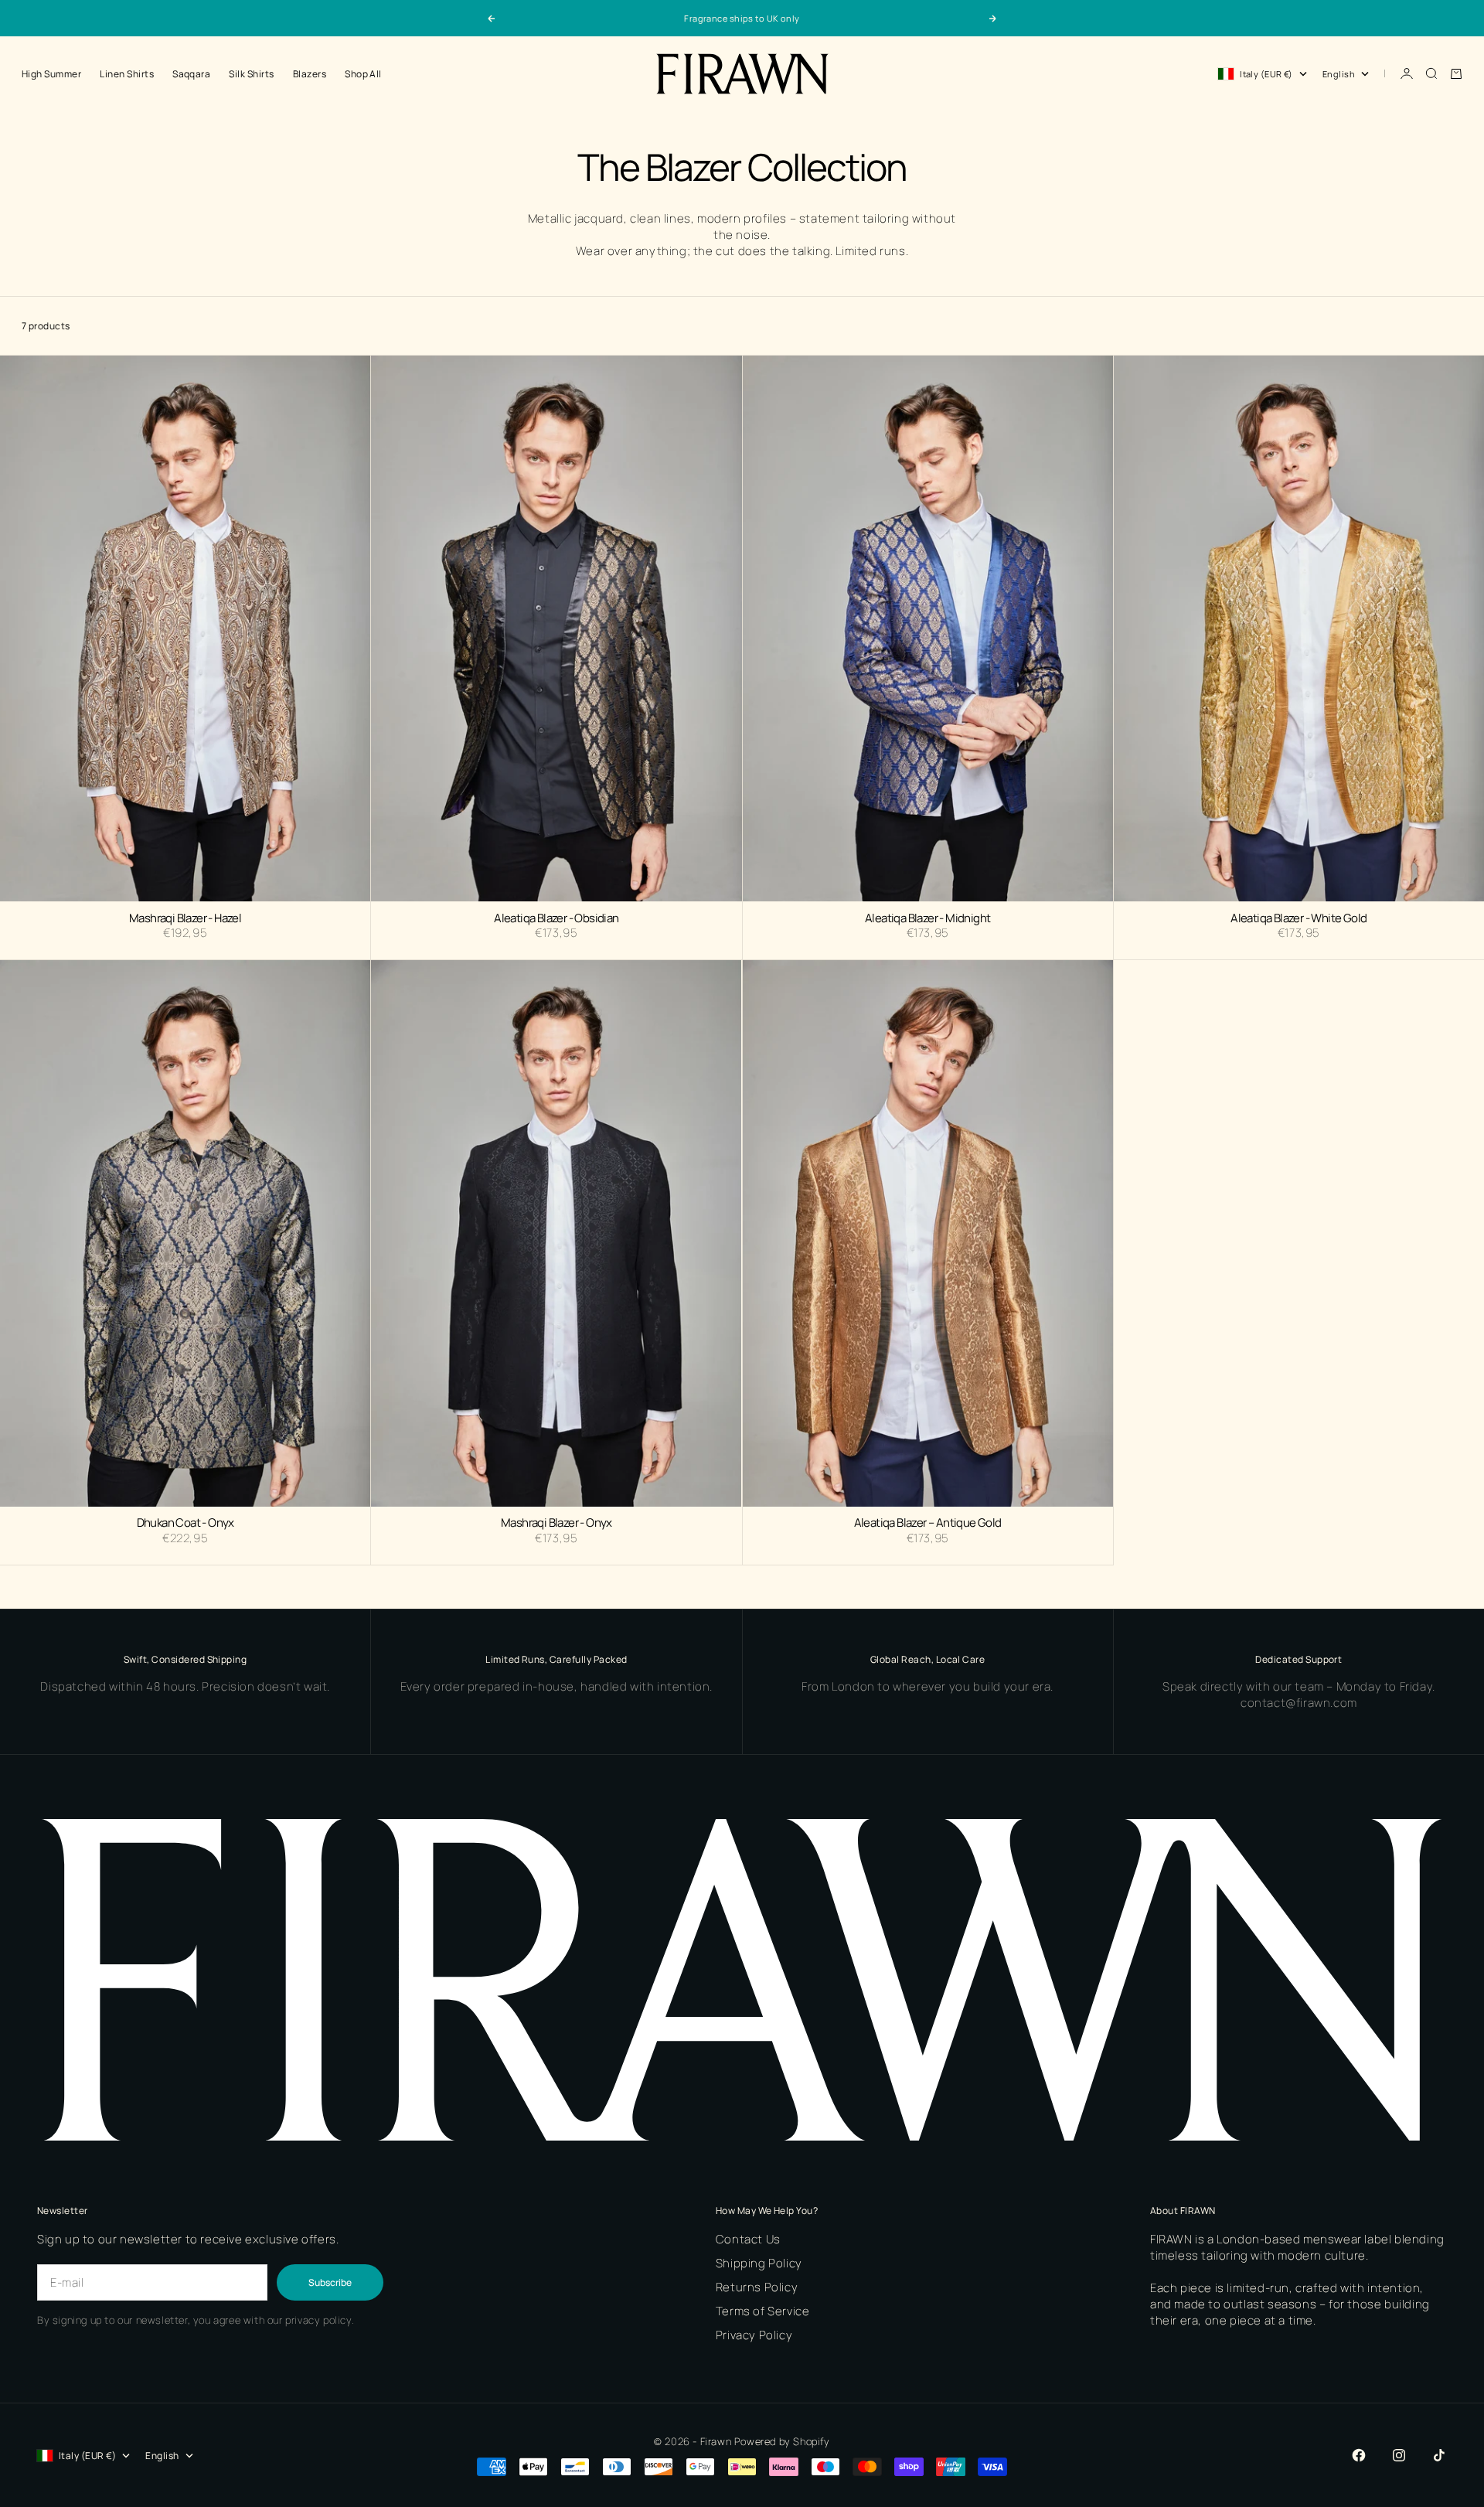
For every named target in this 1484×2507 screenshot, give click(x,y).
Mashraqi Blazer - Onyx (556, 1524)
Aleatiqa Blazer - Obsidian (556, 918)
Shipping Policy (759, 2263)
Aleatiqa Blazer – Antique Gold (928, 1524)
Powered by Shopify (782, 2441)
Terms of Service (763, 2311)
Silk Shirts (251, 74)
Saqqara (191, 74)
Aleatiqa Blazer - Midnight (927, 918)
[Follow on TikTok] (1439, 2455)
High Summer (51, 74)
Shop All (363, 74)
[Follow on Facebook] (1359, 2455)
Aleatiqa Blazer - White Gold (1298, 918)
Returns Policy (757, 2287)
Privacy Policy (754, 2335)
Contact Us (748, 2239)
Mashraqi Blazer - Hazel (185, 918)
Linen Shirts (127, 74)
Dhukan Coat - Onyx (185, 1524)
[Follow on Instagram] (1399, 2455)
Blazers (310, 74)
